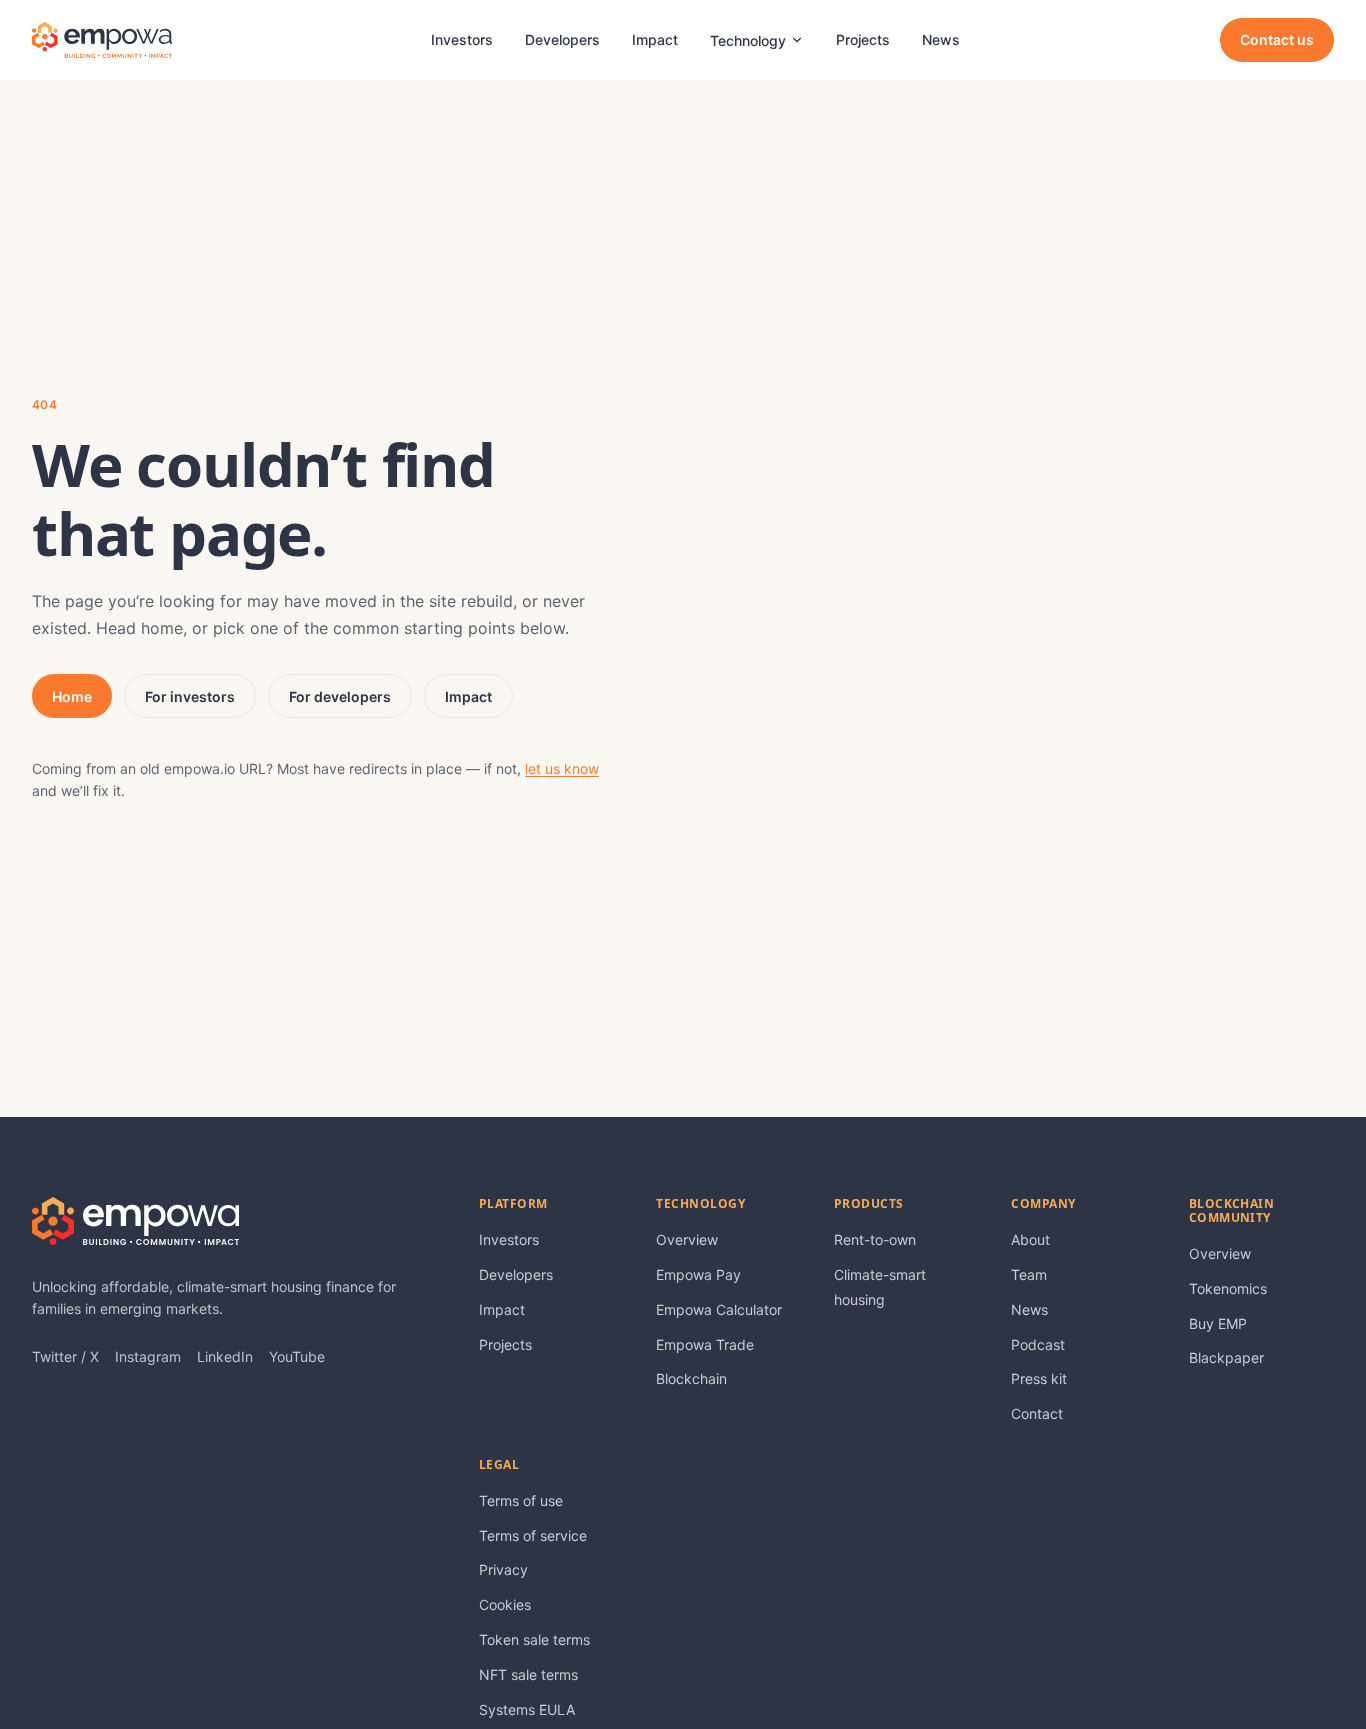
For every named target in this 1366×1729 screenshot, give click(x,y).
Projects (863, 39)
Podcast (1038, 1344)
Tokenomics (1228, 1288)
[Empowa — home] (102, 40)
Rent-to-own (875, 1239)
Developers (562, 39)
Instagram (148, 1356)
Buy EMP (1218, 1323)
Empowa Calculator (719, 1309)
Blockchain (691, 1378)
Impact (655, 39)
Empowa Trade (705, 1344)
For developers (340, 696)
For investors (190, 696)
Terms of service (533, 1535)
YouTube (297, 1356)
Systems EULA (527, 1709)
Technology (748, 40)
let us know (562, 768)
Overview (687, 1239)
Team (1029, 1274)
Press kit (1039, 1378)
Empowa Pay (698, 1274)
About (1030, 1239)
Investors (462, 39)
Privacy (503, 1569)
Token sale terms (534, 1639)
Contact (1037, 1413)
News (941, 39)
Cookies (505, 1604)
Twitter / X (65, 1356)
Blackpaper (1226, 1357)
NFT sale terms (528, 1674)
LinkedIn (225, 1356)
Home (72, 696)
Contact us (1277, 39)
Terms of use (521, 1500)
